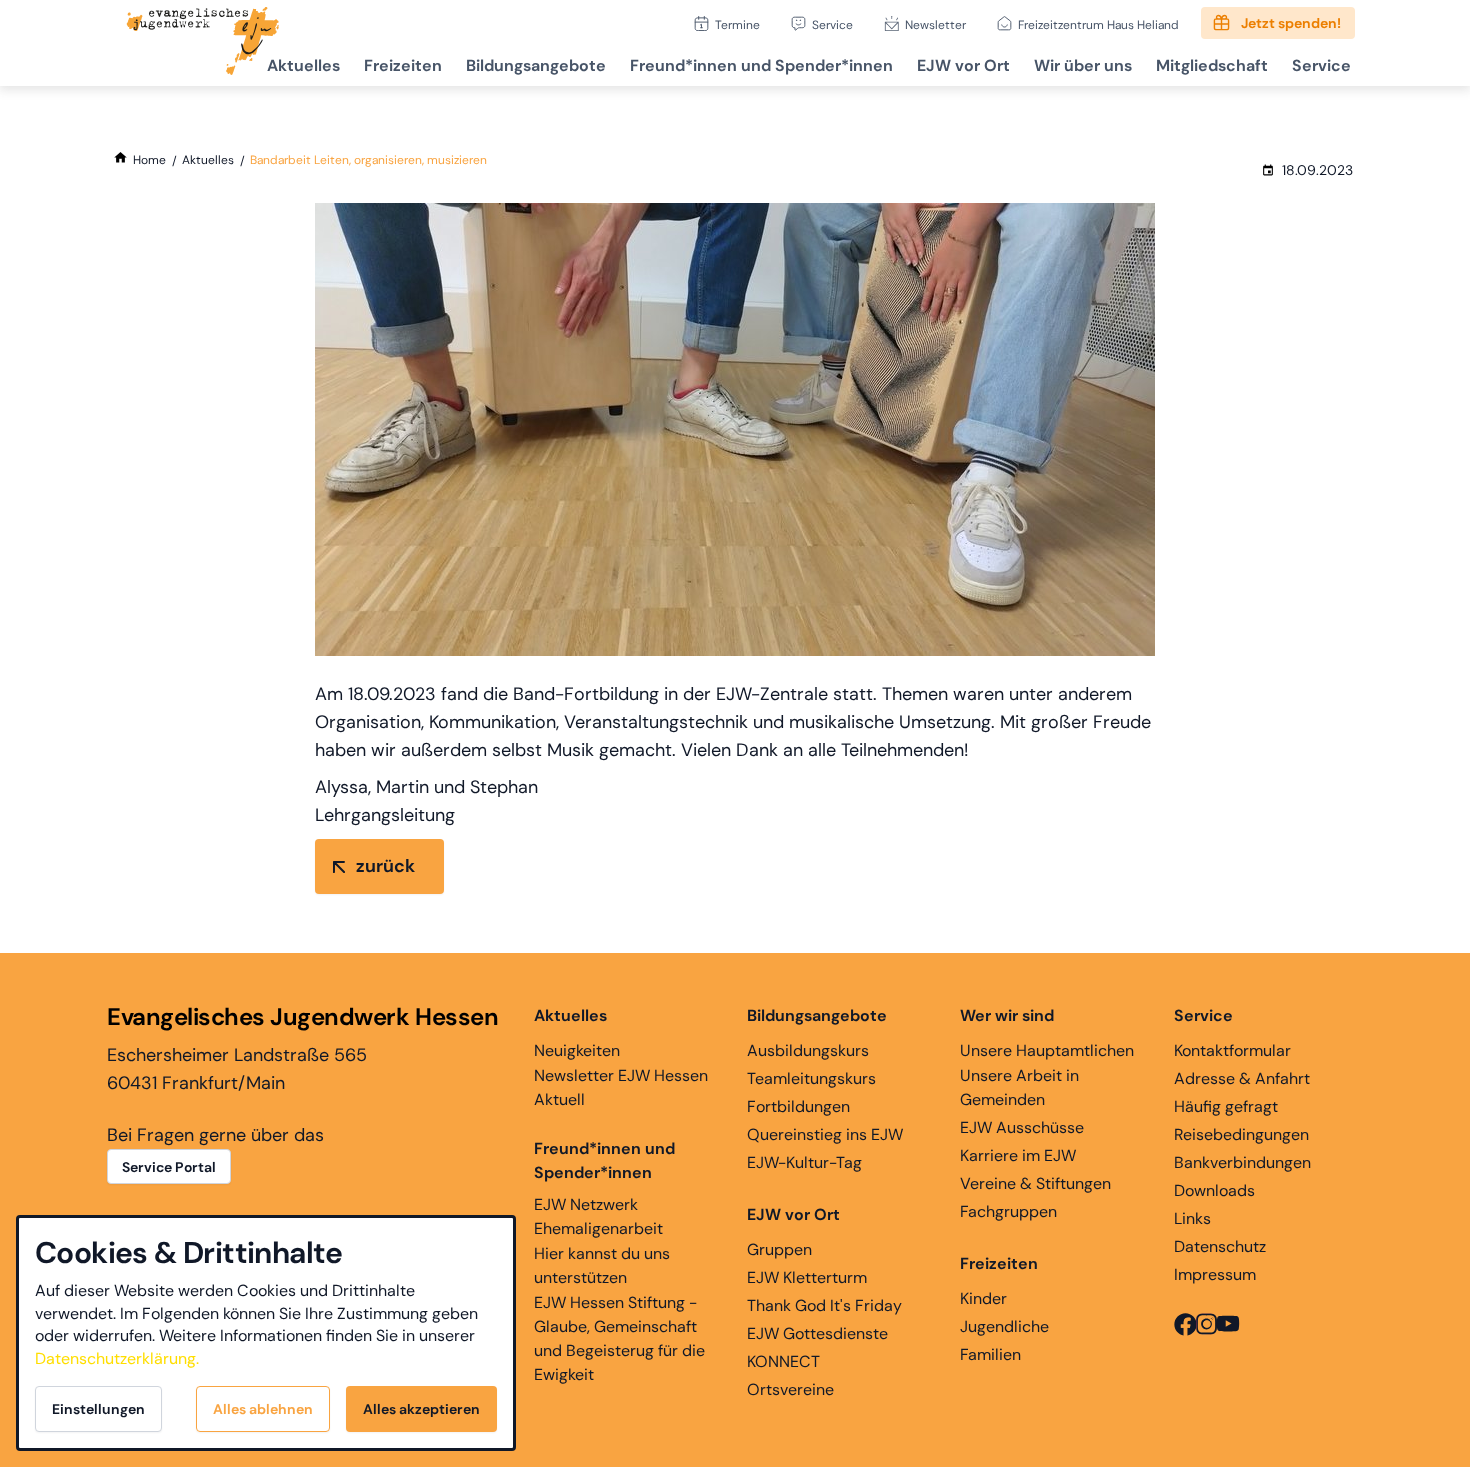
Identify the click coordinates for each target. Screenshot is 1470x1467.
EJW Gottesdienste (817, 1333)
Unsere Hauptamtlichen (1047, 1050)
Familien (990, 1354)
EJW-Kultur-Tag (804, 1162)
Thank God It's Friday (824, 1305)
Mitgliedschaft (1212, 65)
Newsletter (935, 24)
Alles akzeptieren (421, 1409)
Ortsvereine (790, 1389)
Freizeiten (403, 65)
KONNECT (783, 1361)
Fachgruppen (1008, 1211)
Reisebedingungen (1241, 1134)
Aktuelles (303, 65)
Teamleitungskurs (811, 1078)
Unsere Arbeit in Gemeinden (1019, 1087)
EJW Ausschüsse (1022, 1127)
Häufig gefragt (1226, 1106)
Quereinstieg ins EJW (825, 1134)
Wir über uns (1083, 65)
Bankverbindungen (1242, 1162)
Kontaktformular (1232, 1050)
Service (832, 24)
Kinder (983, 1298)
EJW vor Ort (963, 65)
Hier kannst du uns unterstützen (602, 1265)
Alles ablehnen (263, 1409)
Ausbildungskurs (808, 1050)
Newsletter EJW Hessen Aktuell (621, 1087)
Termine (737, 24)
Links (1192, 1218)
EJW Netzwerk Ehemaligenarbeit (598, 1216)
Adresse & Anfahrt (1242, 1078)
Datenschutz (1220, 1246)
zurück (385, 866)
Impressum (1215, 1274)
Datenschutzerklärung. (117, 1358)
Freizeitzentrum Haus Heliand (1098, 24)
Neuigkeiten (577, 1050)
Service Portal (169, 1167)
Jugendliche (1004, 1326)
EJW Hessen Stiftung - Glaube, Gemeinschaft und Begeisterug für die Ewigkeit (619, 1338)
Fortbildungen (798, 1106)
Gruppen (779, 1249)
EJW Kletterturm (807, 1277)
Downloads (1214, 1190)
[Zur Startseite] (203, 43)
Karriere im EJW (1018, 1155)
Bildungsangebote (536, 65)
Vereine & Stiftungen (1035, 1183)
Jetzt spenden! (1291, 23)
